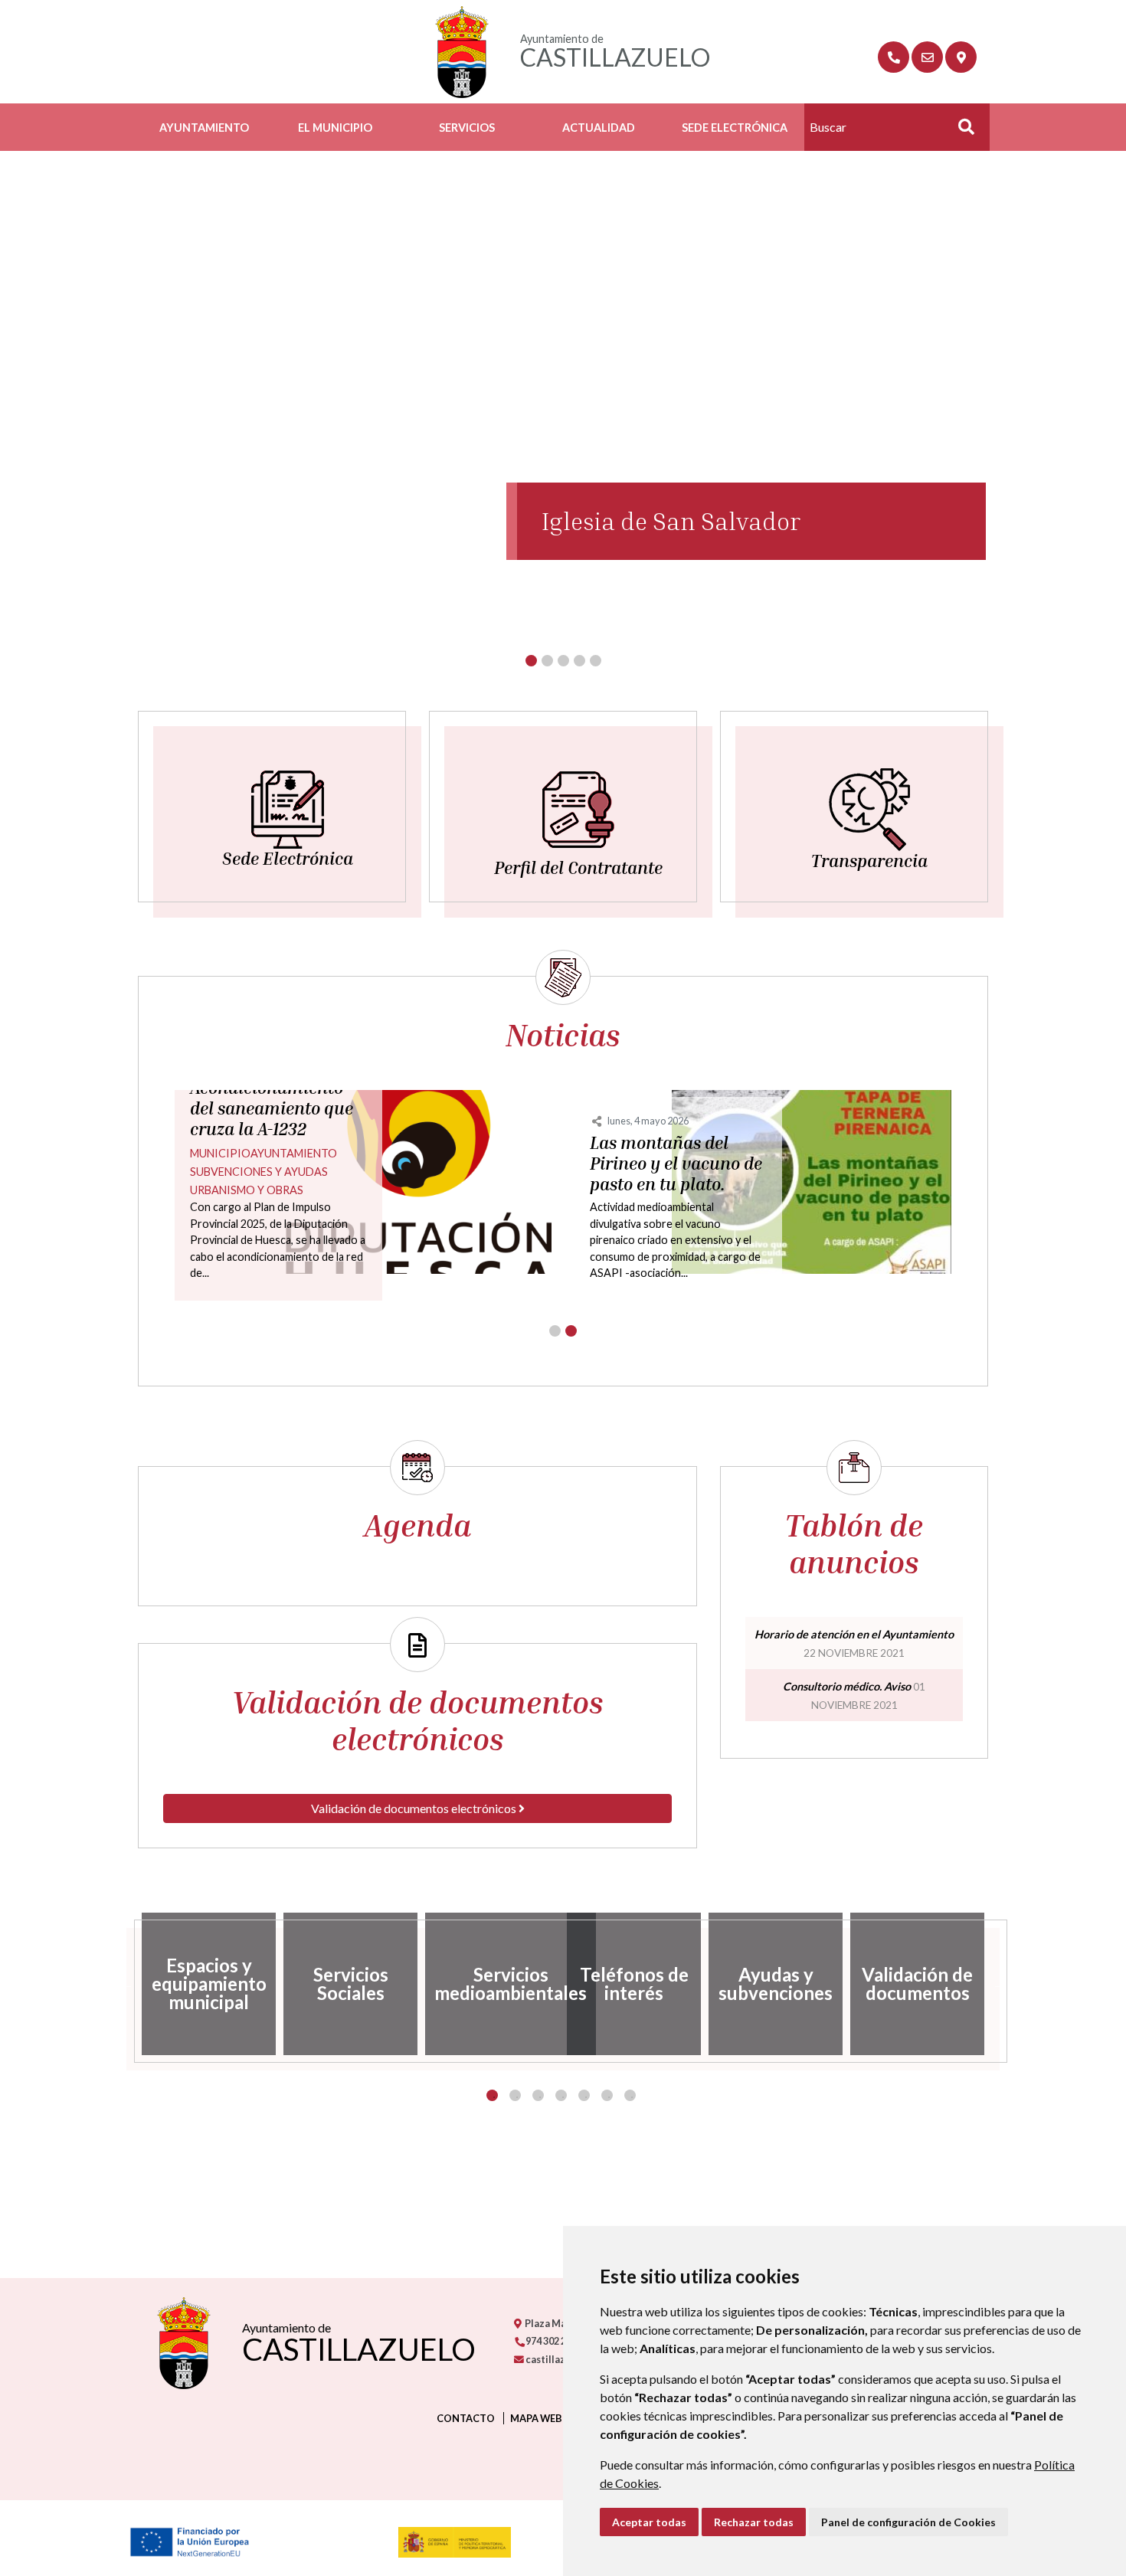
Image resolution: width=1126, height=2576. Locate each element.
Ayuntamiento (204, 128)
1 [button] (492, 2095)
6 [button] (607, 2095)
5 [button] (584, 2095)
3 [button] (538, 2095)
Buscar (961, 131)
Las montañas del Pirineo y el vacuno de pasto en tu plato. (676, 1164)
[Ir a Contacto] (927, 57)
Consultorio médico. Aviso (847, 1686)
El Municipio (335, 128)
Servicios (467, 128)
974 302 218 (550, 2341)
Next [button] (1000, 1984)
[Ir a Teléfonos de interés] (894, 57)
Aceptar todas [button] (649, 2522)
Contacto (466, 2418)
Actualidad (599, 128)
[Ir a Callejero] (961, 57)
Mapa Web (536, 2418)
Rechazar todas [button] (754, 2522)
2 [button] (515, 2095)
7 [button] (630, 2095)
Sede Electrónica (735, 128)
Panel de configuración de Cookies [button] (908, 2522)
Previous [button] (126, 1984)
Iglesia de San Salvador (671, 521)
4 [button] (561, 2095)
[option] (209, 1984)
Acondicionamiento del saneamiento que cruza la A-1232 (272, 1108)
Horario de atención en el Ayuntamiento (854, 1634)
